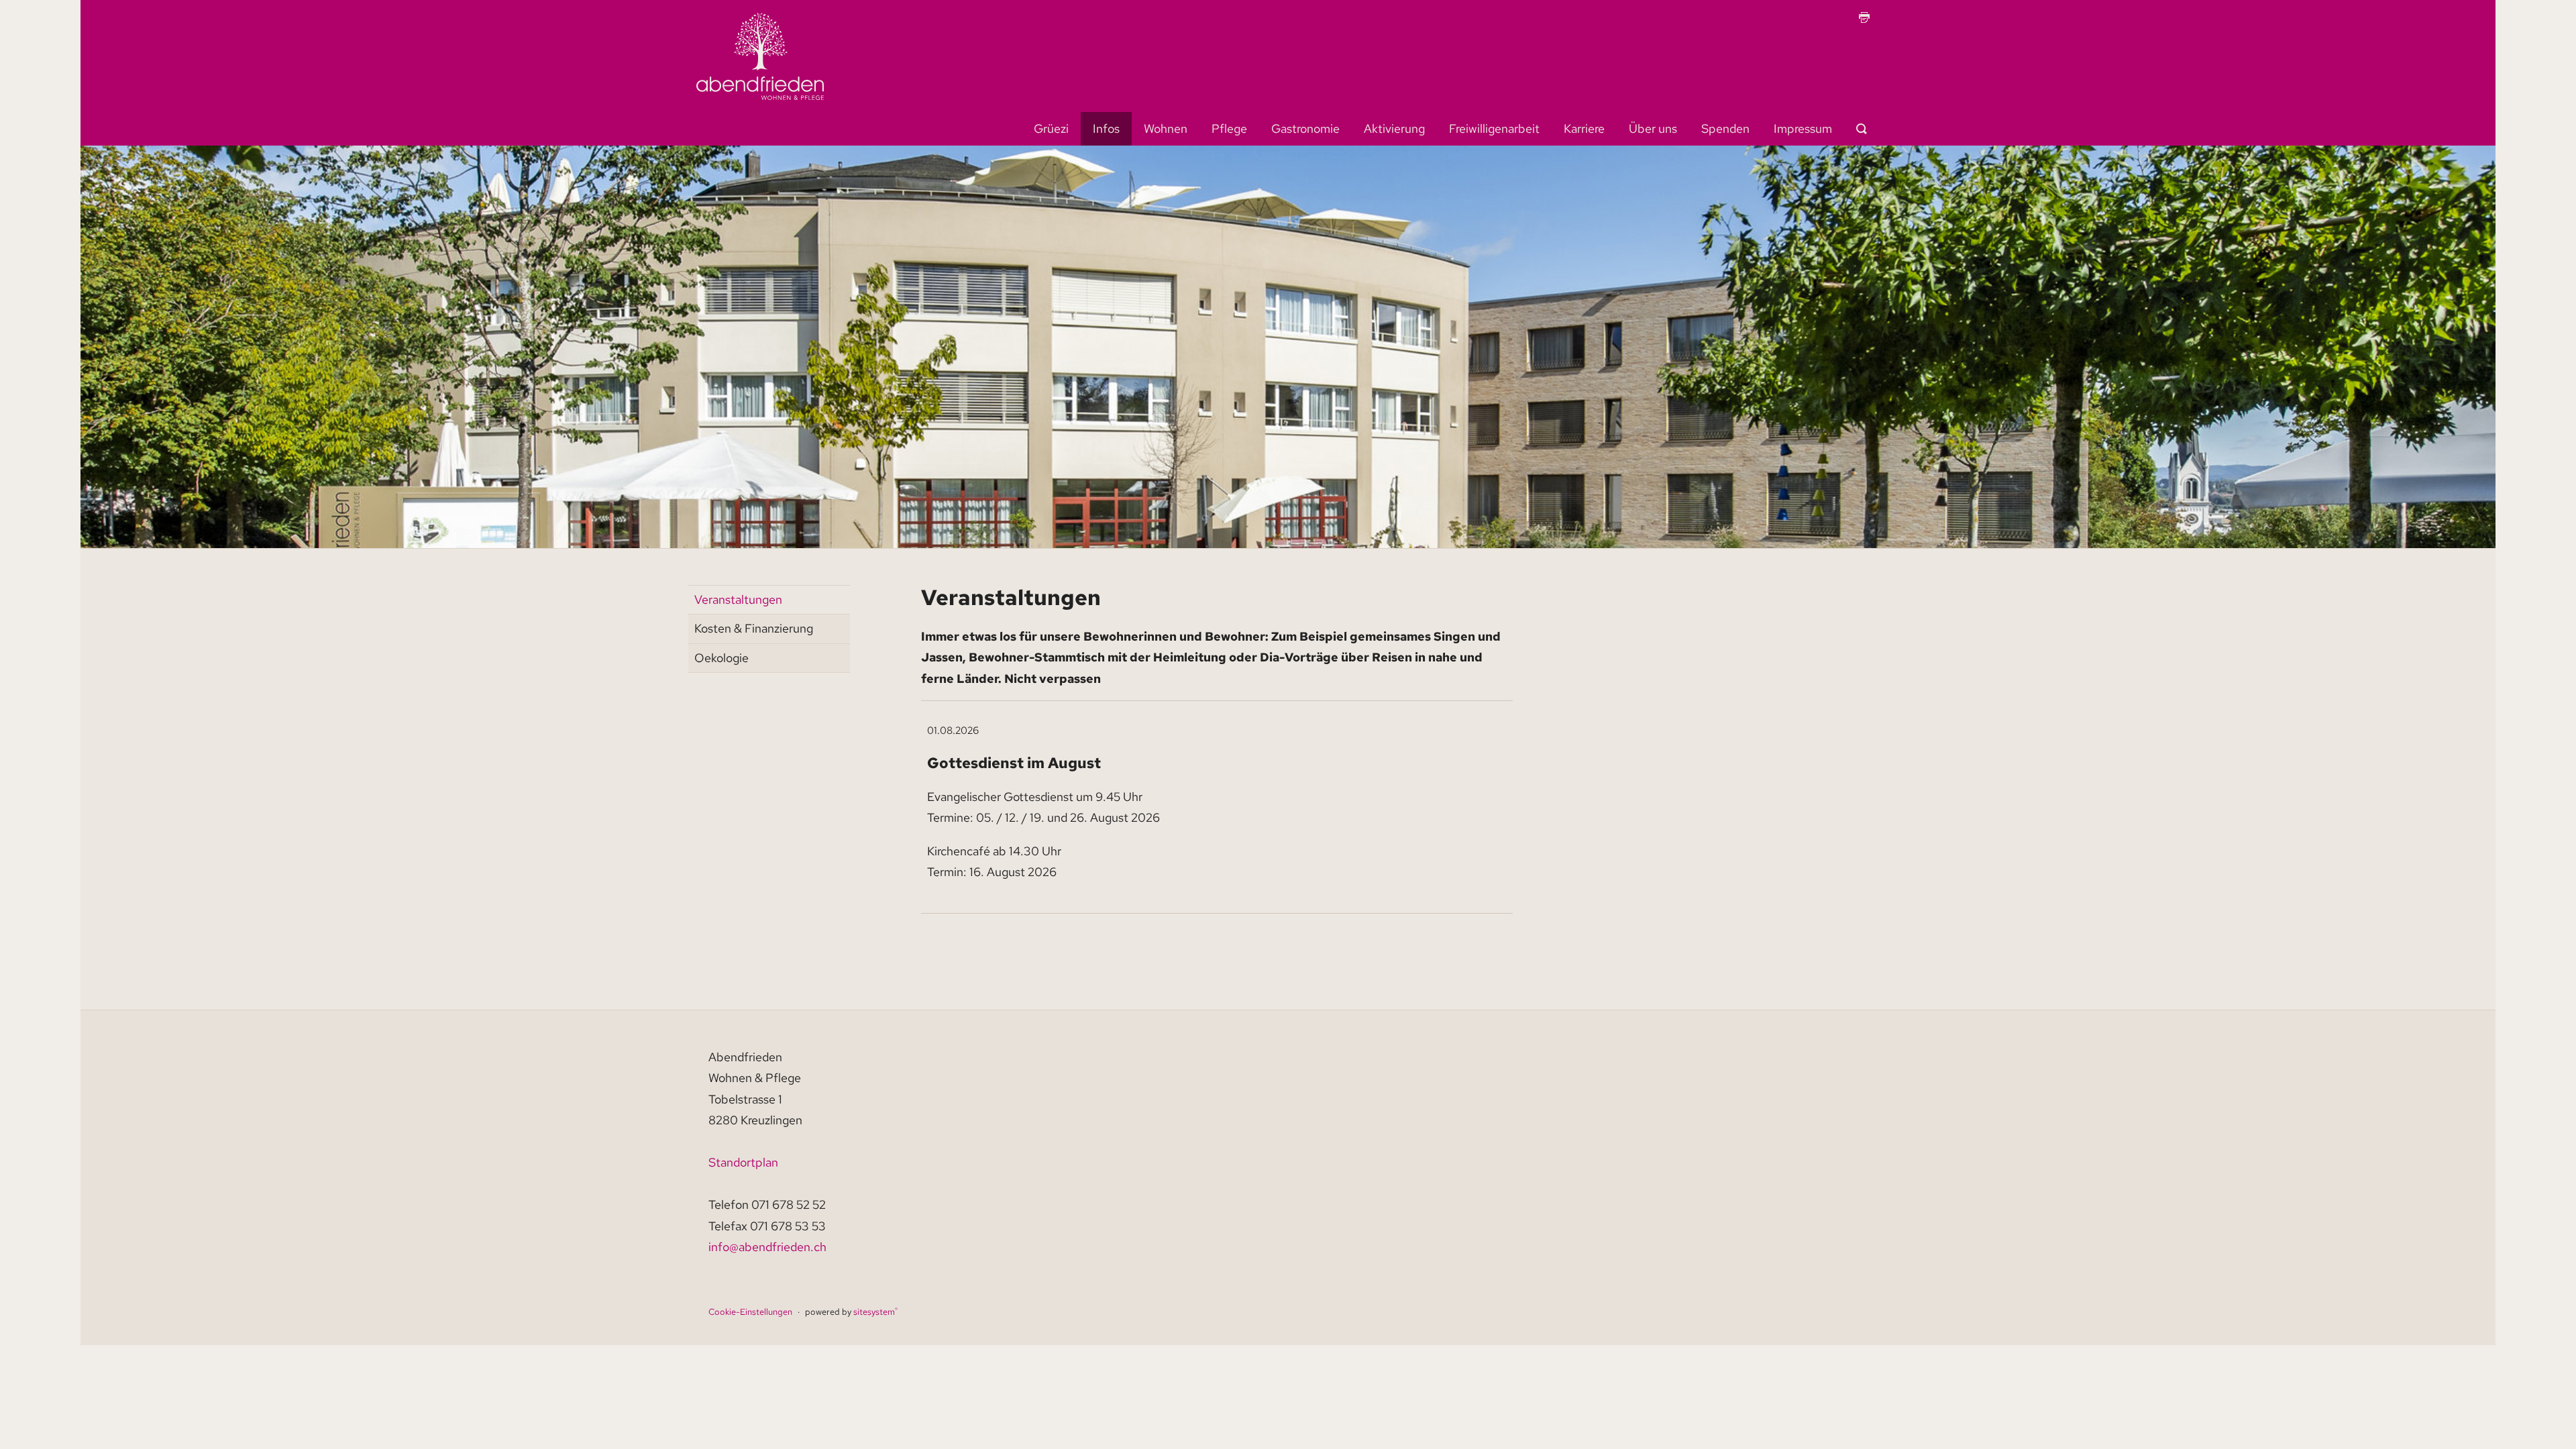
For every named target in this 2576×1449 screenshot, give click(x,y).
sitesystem (875, 1312)
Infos (1106, 128)
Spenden (1725, 128)
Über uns (1653, 128)
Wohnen (1166, 128)
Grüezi (1051, 128)
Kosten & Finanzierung (754, 628)
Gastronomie (1305, 128)
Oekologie (721, 658)
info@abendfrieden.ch (767, 1247)
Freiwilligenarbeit (1494, 128)
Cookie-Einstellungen (750, 1312)
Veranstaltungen (738, 599)
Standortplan (743, 1162)
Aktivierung (1394, 128)
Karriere (1584, 128)
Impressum (1803, 128)
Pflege (1229, 128)
